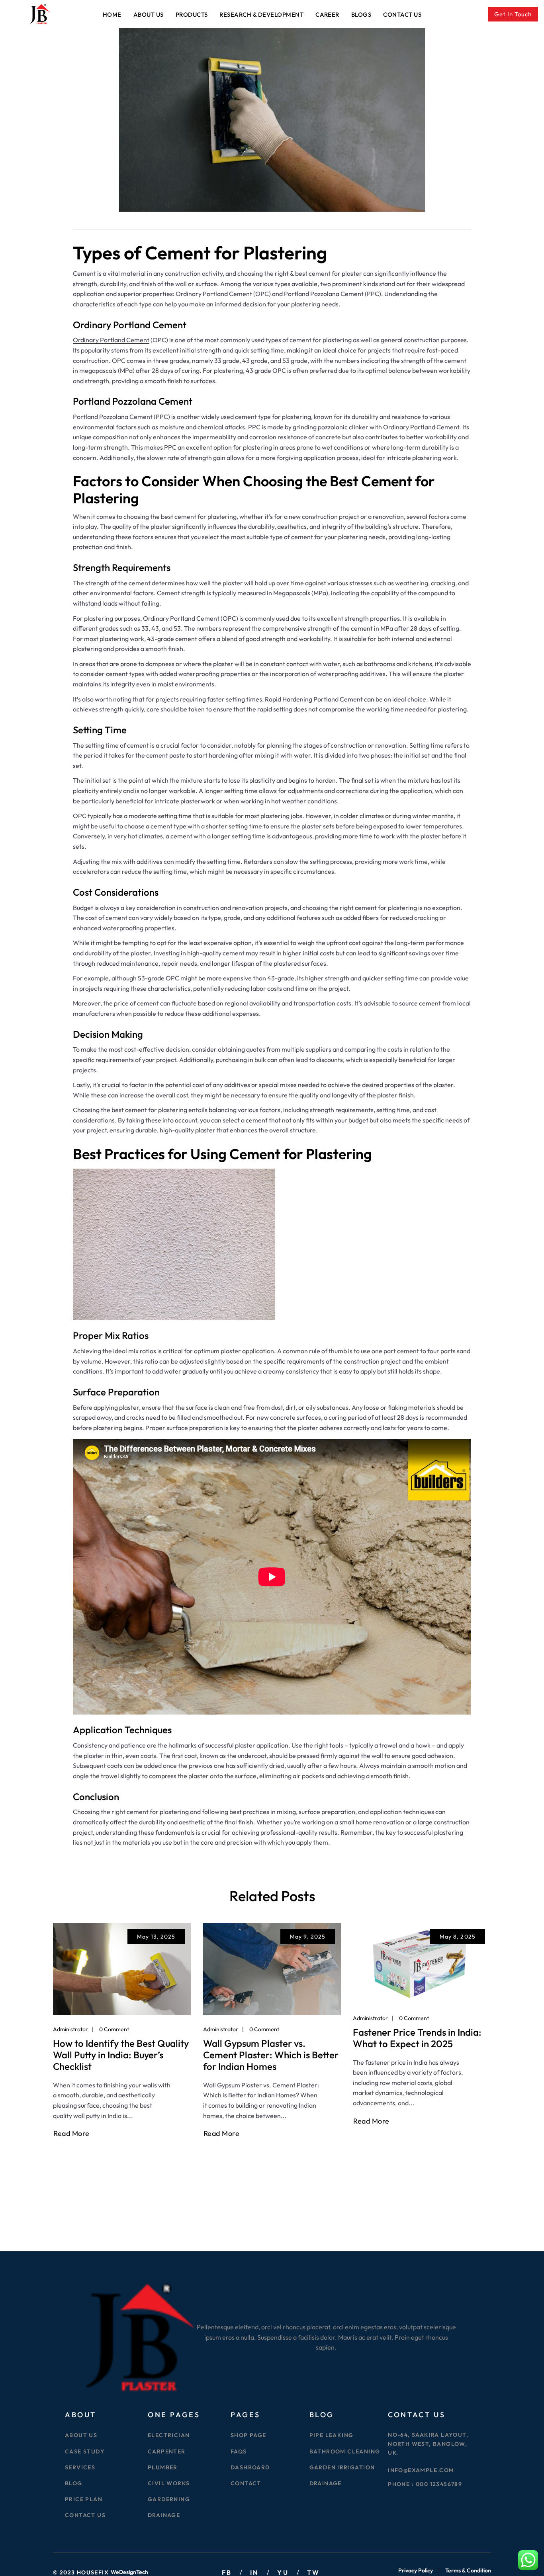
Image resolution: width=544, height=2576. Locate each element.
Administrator (70, 2029)
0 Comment (114, 2029)
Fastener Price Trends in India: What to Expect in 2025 (417, 2038)
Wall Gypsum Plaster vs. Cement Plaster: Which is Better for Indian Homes (271, 2055)
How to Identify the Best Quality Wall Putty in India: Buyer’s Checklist (121, 2055)
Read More (71, 2134)
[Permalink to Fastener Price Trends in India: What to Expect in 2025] (422, 1962)
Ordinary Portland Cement (111, 340)
